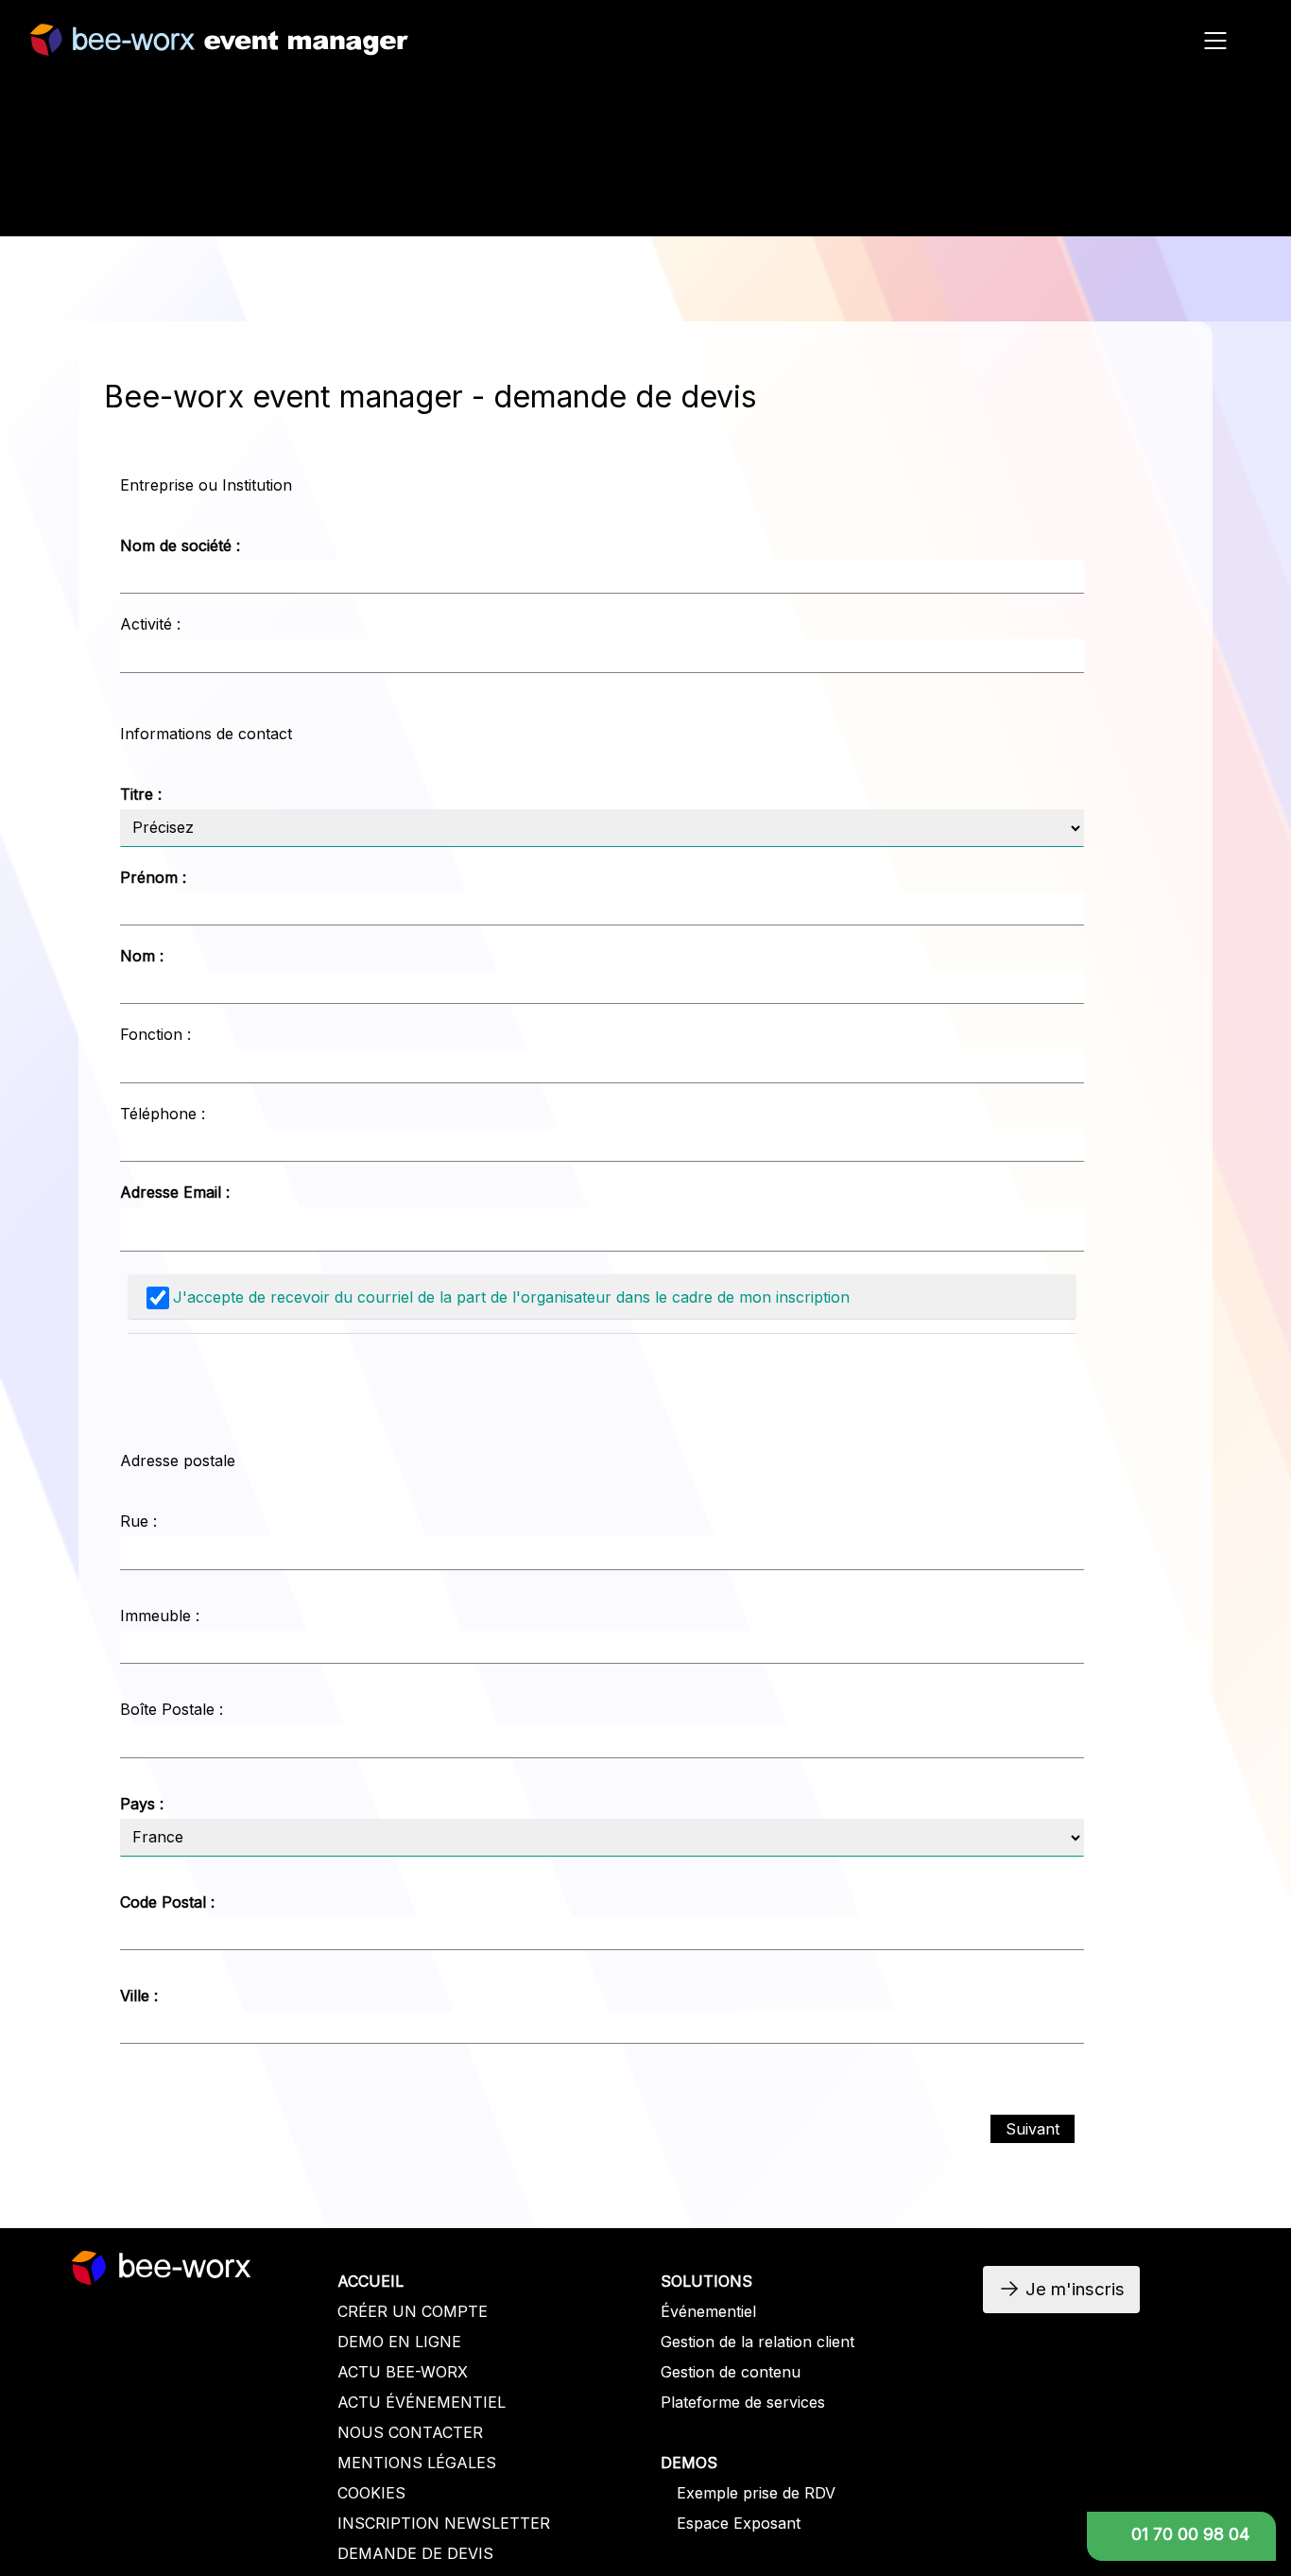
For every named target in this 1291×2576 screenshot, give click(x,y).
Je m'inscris (1038, 206)
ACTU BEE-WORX (403, 2372)
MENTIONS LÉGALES (417, 2463)
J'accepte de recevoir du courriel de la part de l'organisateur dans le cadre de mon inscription (511, 1297)
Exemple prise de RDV (756, 2493)
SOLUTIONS (706, 2281)
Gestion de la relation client (757, 2342)
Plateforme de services (743, 2402)
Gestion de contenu (731, 2372)
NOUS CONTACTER (410, 2432)
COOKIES (371, 2493)
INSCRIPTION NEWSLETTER (444, 2523)
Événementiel (708, 2311)
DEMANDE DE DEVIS (415, 2553)
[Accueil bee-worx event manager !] (219, 46)
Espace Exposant (739, 2523)
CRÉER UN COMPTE (413, 2311)
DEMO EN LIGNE (399, 2342)
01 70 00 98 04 (1190, 2534)
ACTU (361, 2402)
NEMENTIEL (460, 2402)
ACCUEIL (370, 2281)
